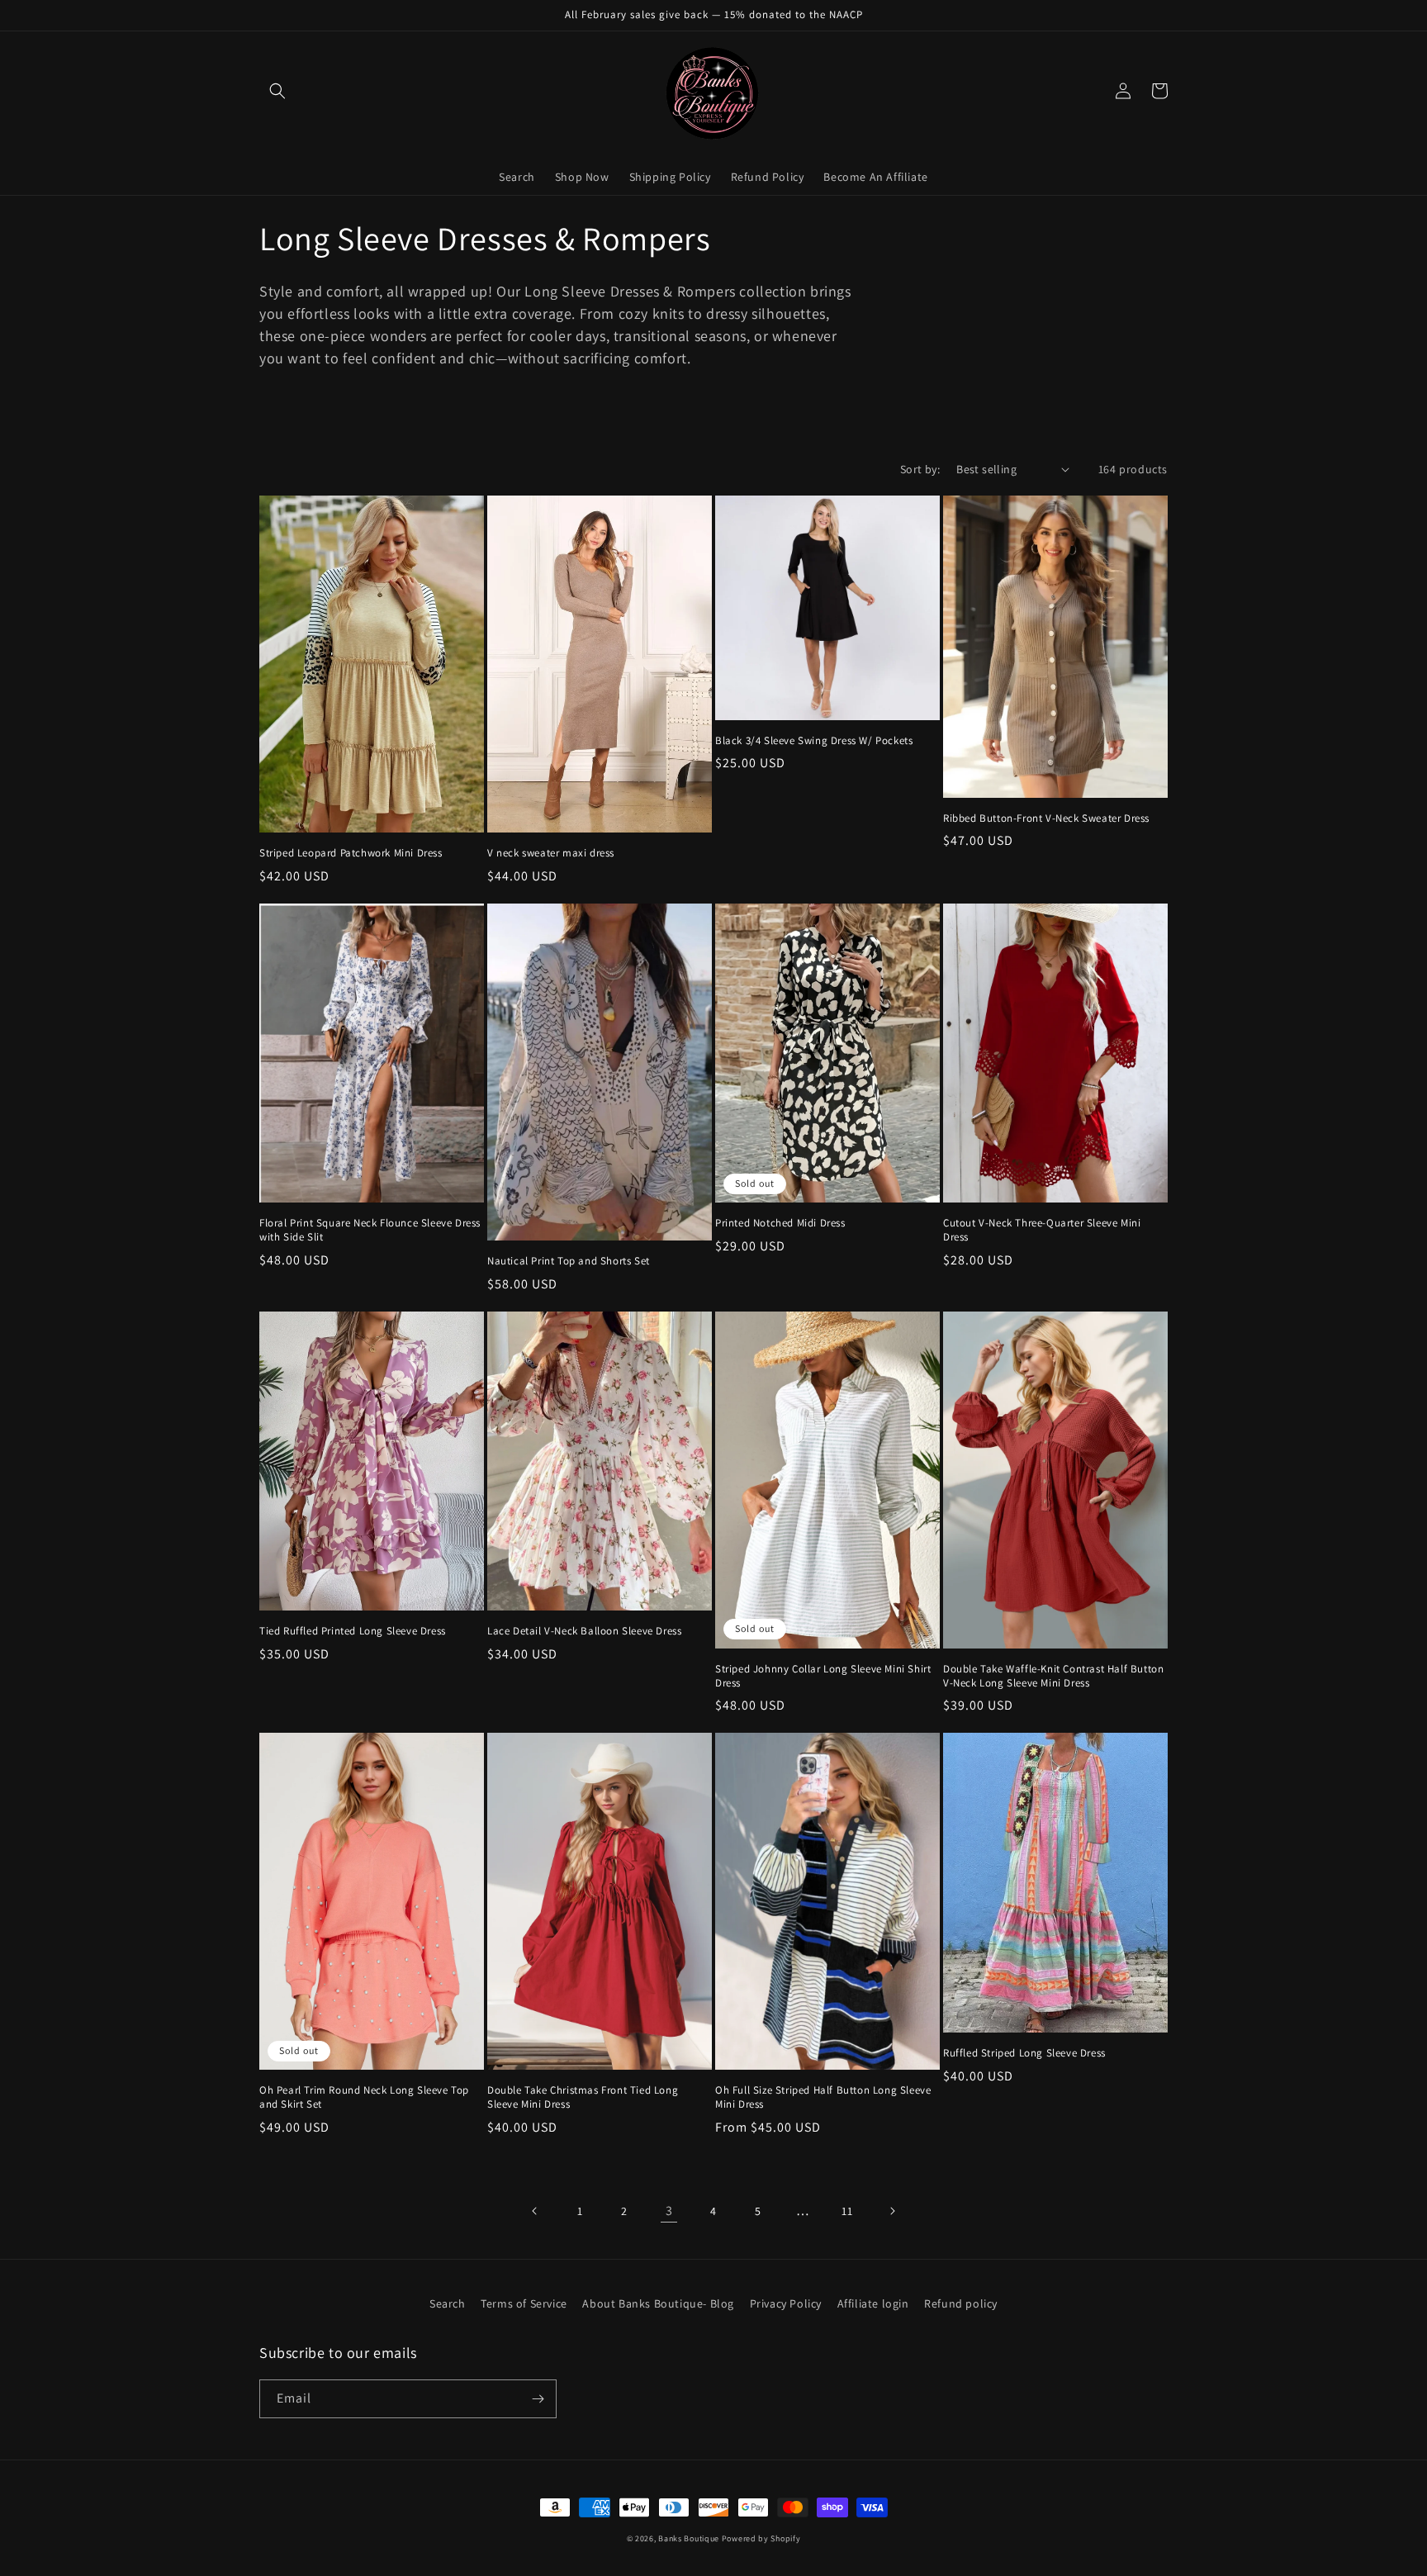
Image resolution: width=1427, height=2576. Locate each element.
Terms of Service (524, 2303)
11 (847, 2211)
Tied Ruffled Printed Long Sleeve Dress (353, 1631)
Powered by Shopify (761, 2538)
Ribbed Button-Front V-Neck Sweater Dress (1046, 818)
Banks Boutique (689, 2538)
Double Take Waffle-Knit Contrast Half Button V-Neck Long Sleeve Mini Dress (1053, 1676)
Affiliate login (873, 2303)
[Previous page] (535, 2211)
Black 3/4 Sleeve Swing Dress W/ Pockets (814, 741)
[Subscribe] (538, 2399)
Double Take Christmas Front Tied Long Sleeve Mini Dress (583, 2097)
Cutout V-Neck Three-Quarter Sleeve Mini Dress (1042, 1230)
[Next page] (892, 2211)
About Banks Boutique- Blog (658, 2303)
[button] (277, 91)
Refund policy (961, 2303)
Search (448, 2303)
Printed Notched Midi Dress (780, 1223)
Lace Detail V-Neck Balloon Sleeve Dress (584, 1631)
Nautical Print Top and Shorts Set (569, 1261)
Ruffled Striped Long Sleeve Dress (1024, 2053)
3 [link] (669, 2211)
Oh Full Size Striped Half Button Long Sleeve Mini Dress (823, 2097)
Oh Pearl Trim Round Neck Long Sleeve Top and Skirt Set (364, 2097)
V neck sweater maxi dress (551, 853)
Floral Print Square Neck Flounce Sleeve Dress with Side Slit (370, 1230)
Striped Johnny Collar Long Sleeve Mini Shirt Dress (823, 1676)
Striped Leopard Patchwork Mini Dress (351, 853)
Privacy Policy (786, 2303)
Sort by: (920, 469)
